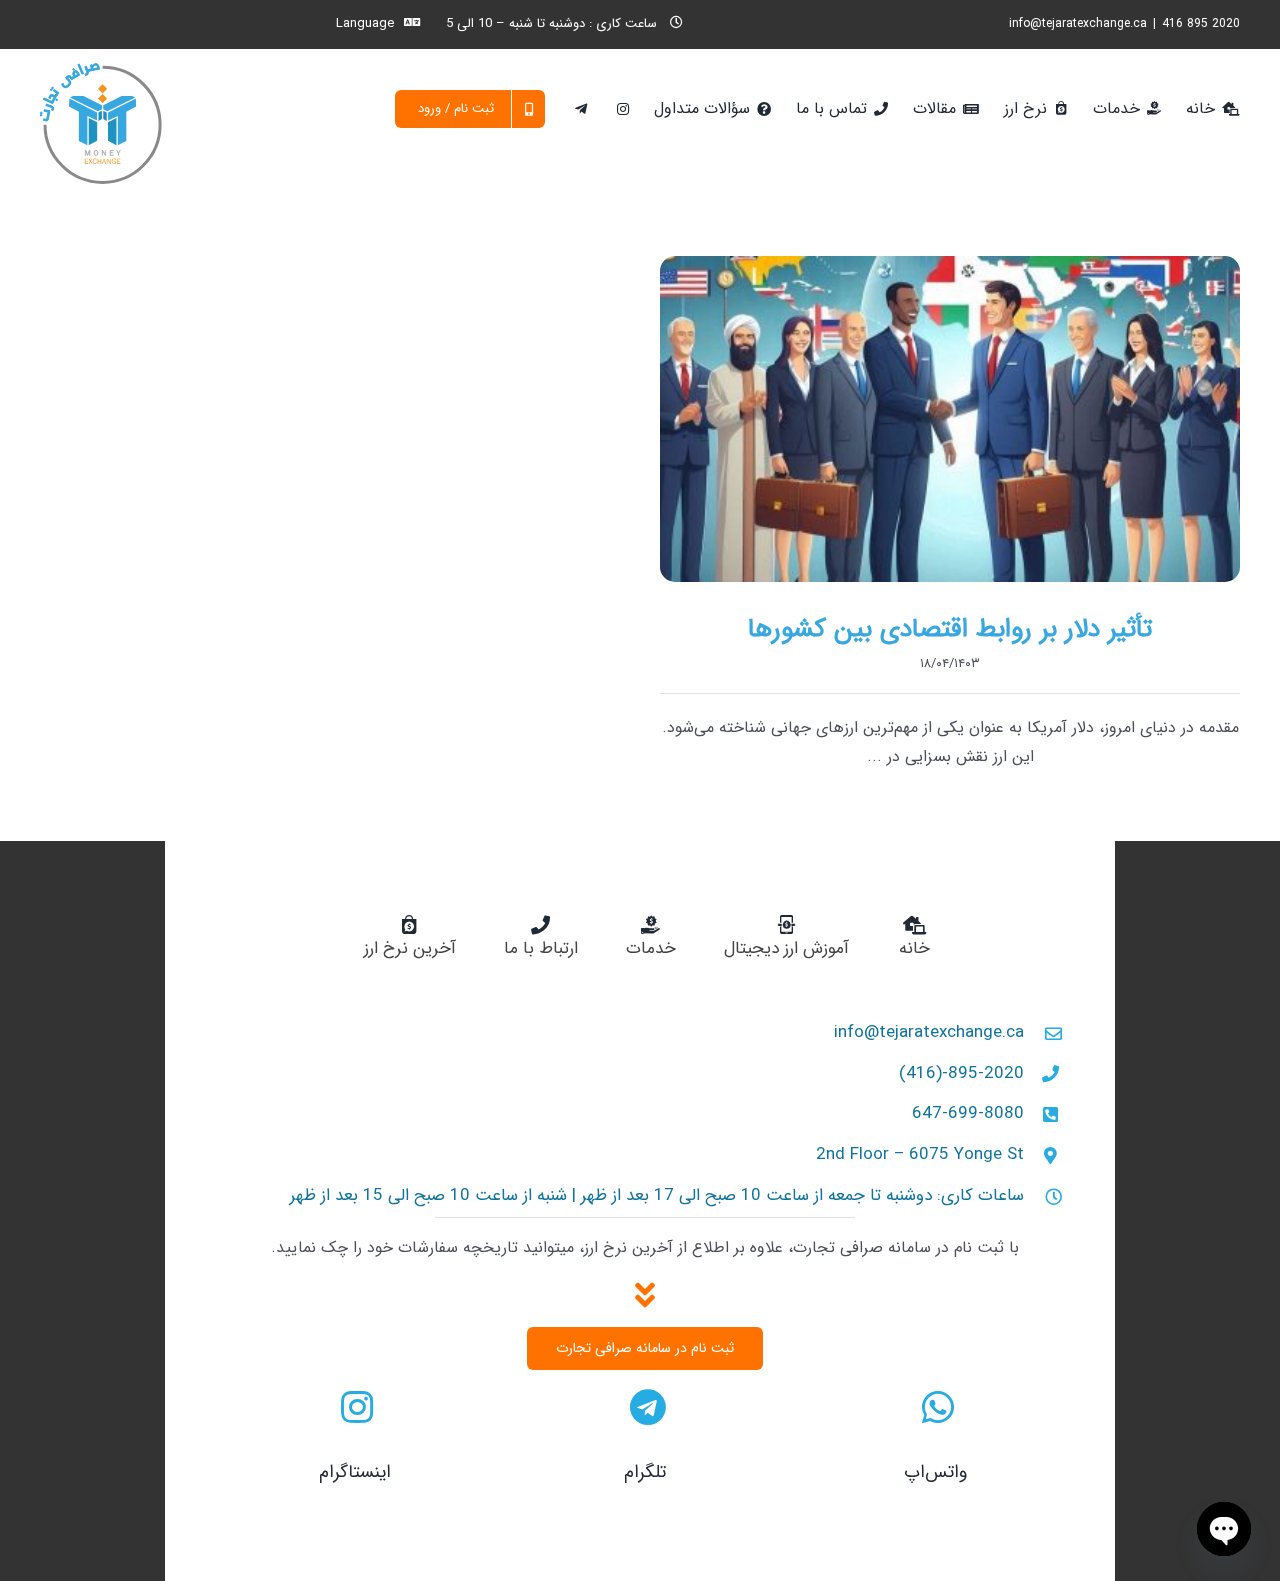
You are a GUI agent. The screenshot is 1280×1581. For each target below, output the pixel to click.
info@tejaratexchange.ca (1078, 23)
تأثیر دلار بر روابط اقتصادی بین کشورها (950, 629)
